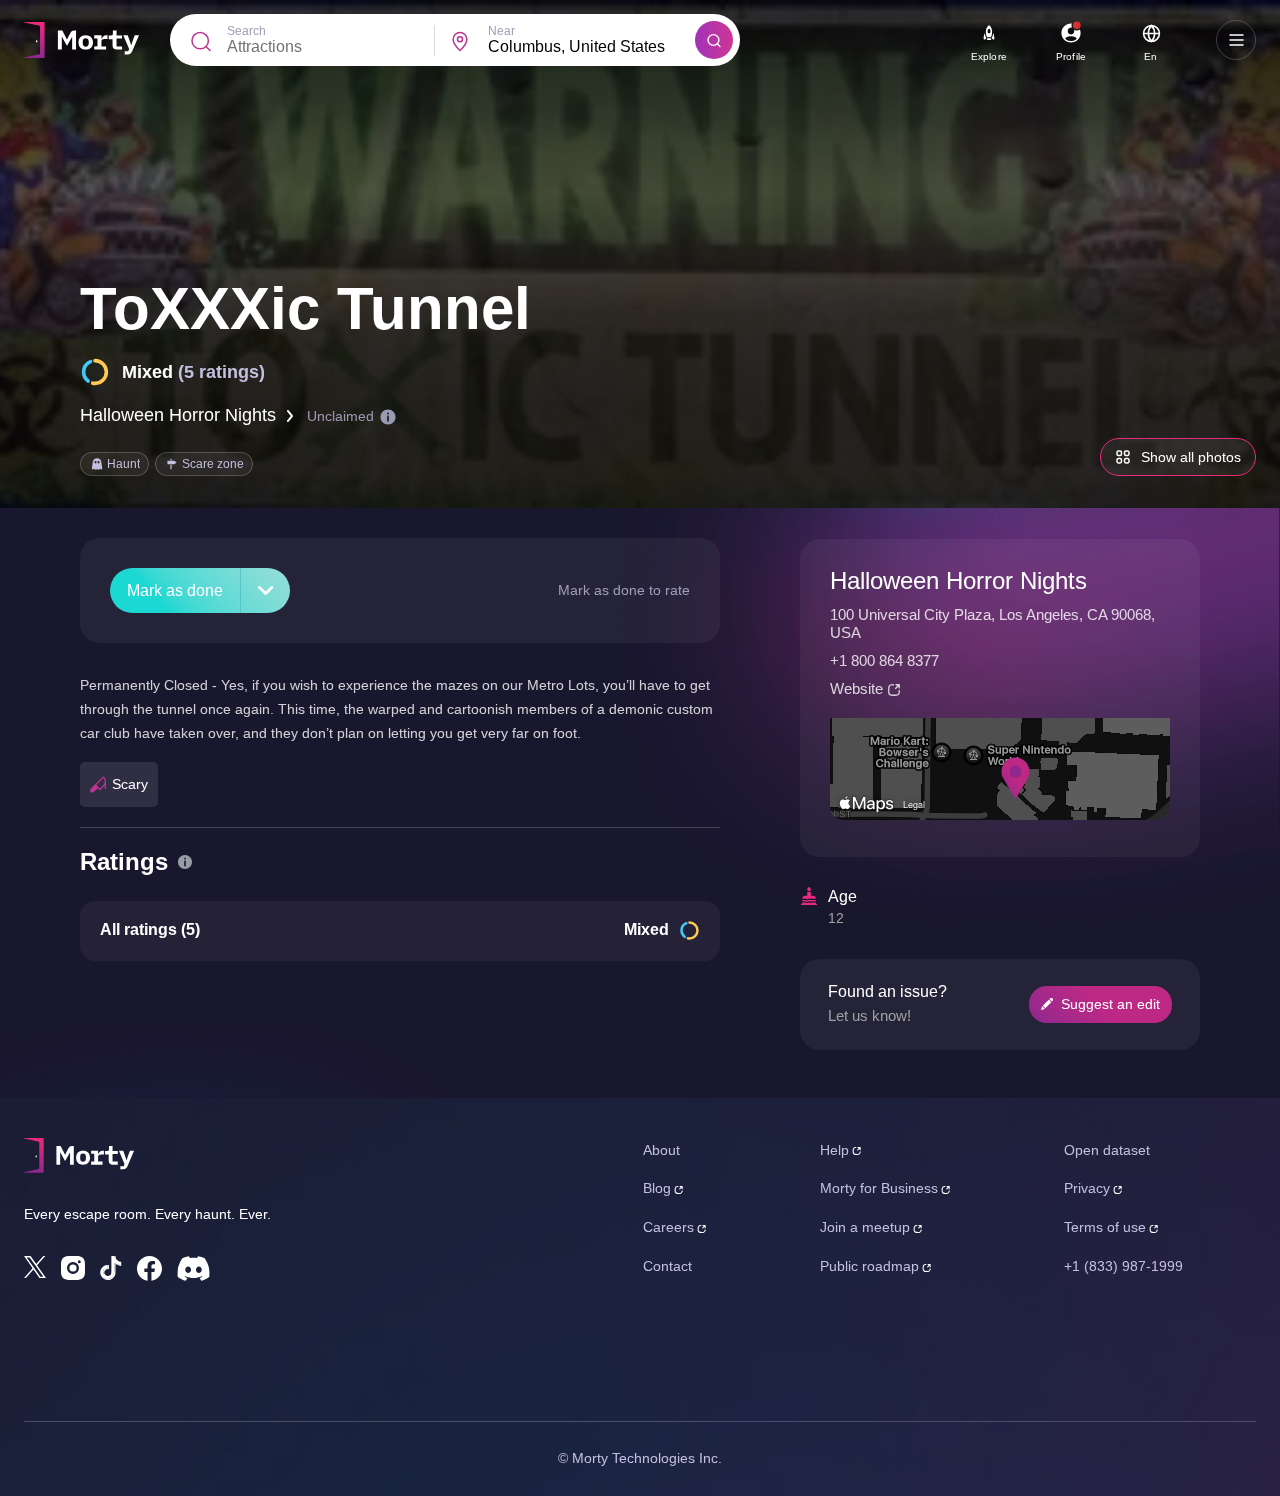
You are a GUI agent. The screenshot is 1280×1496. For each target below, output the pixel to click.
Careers (668, 1227)
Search (246, 31)
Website (856, 688)
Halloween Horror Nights (178, 415)
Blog (657, 1188)
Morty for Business (879, 1188)
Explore (989, 56)
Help (834, 1150)
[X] (35, 1267)
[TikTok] (111, 1268)
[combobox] (591, 47)
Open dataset (1107, 1150)
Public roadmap (869, 1266)
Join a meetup (865, 1227)
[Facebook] (149, 1268)
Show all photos (1191, 457)
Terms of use (1105, 1227)
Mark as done (175, 590)
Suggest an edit (1110, 1004)
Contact (667, 1266)
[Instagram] (73, 1268)
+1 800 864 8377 (884, 660)
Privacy (1087, 1188)
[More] (265, 590)
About (661, 1150)
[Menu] (1236, 40)
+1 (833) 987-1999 (1123, 1266)
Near (501, 31)
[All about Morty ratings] (185, 862)
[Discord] (193, 1268)
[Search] (714, 40)
